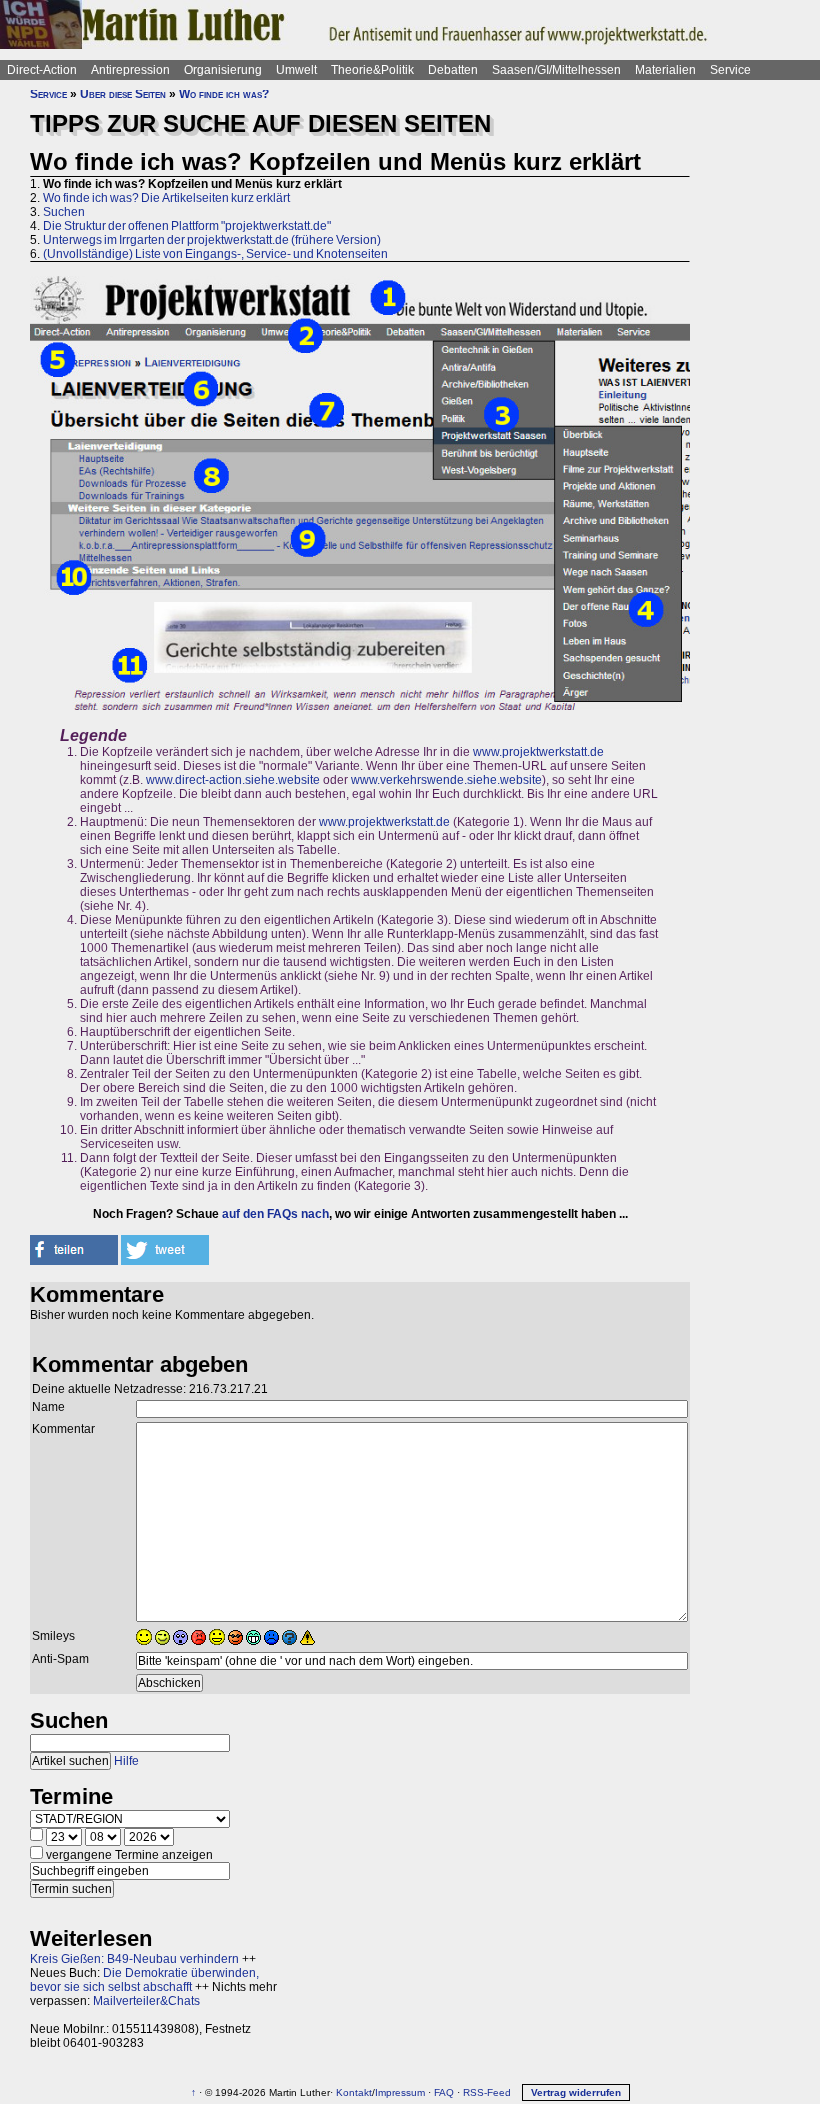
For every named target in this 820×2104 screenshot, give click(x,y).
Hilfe (126, 1761)
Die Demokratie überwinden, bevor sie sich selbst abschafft (144, 1980)
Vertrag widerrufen (576, 2092)
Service (730, 70)
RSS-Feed (487, 2092)
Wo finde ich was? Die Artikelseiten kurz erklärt (166, 198)
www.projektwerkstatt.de (538, 752)
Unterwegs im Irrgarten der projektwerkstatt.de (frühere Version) (212, 240)
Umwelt (296, 70)
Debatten (453, 70)
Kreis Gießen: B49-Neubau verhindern (134, 1959)
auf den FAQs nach (275, 1214)
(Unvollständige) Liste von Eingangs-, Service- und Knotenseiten (215, 254)
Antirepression (130, 70)
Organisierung (223, 70)
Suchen (64, 212)
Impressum (400, 2092)
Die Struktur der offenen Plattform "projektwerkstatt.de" (187, 226)
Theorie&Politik (372, 70)
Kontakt (354, 2092)
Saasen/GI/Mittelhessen (556, 70)
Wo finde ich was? (224, 94)
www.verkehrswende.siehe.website (446, 780)
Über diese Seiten (123, 94)
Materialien (665, 70)
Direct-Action (42, 70)
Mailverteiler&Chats (146, 2001)
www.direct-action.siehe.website (233, 780)
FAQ (444, 2092)
